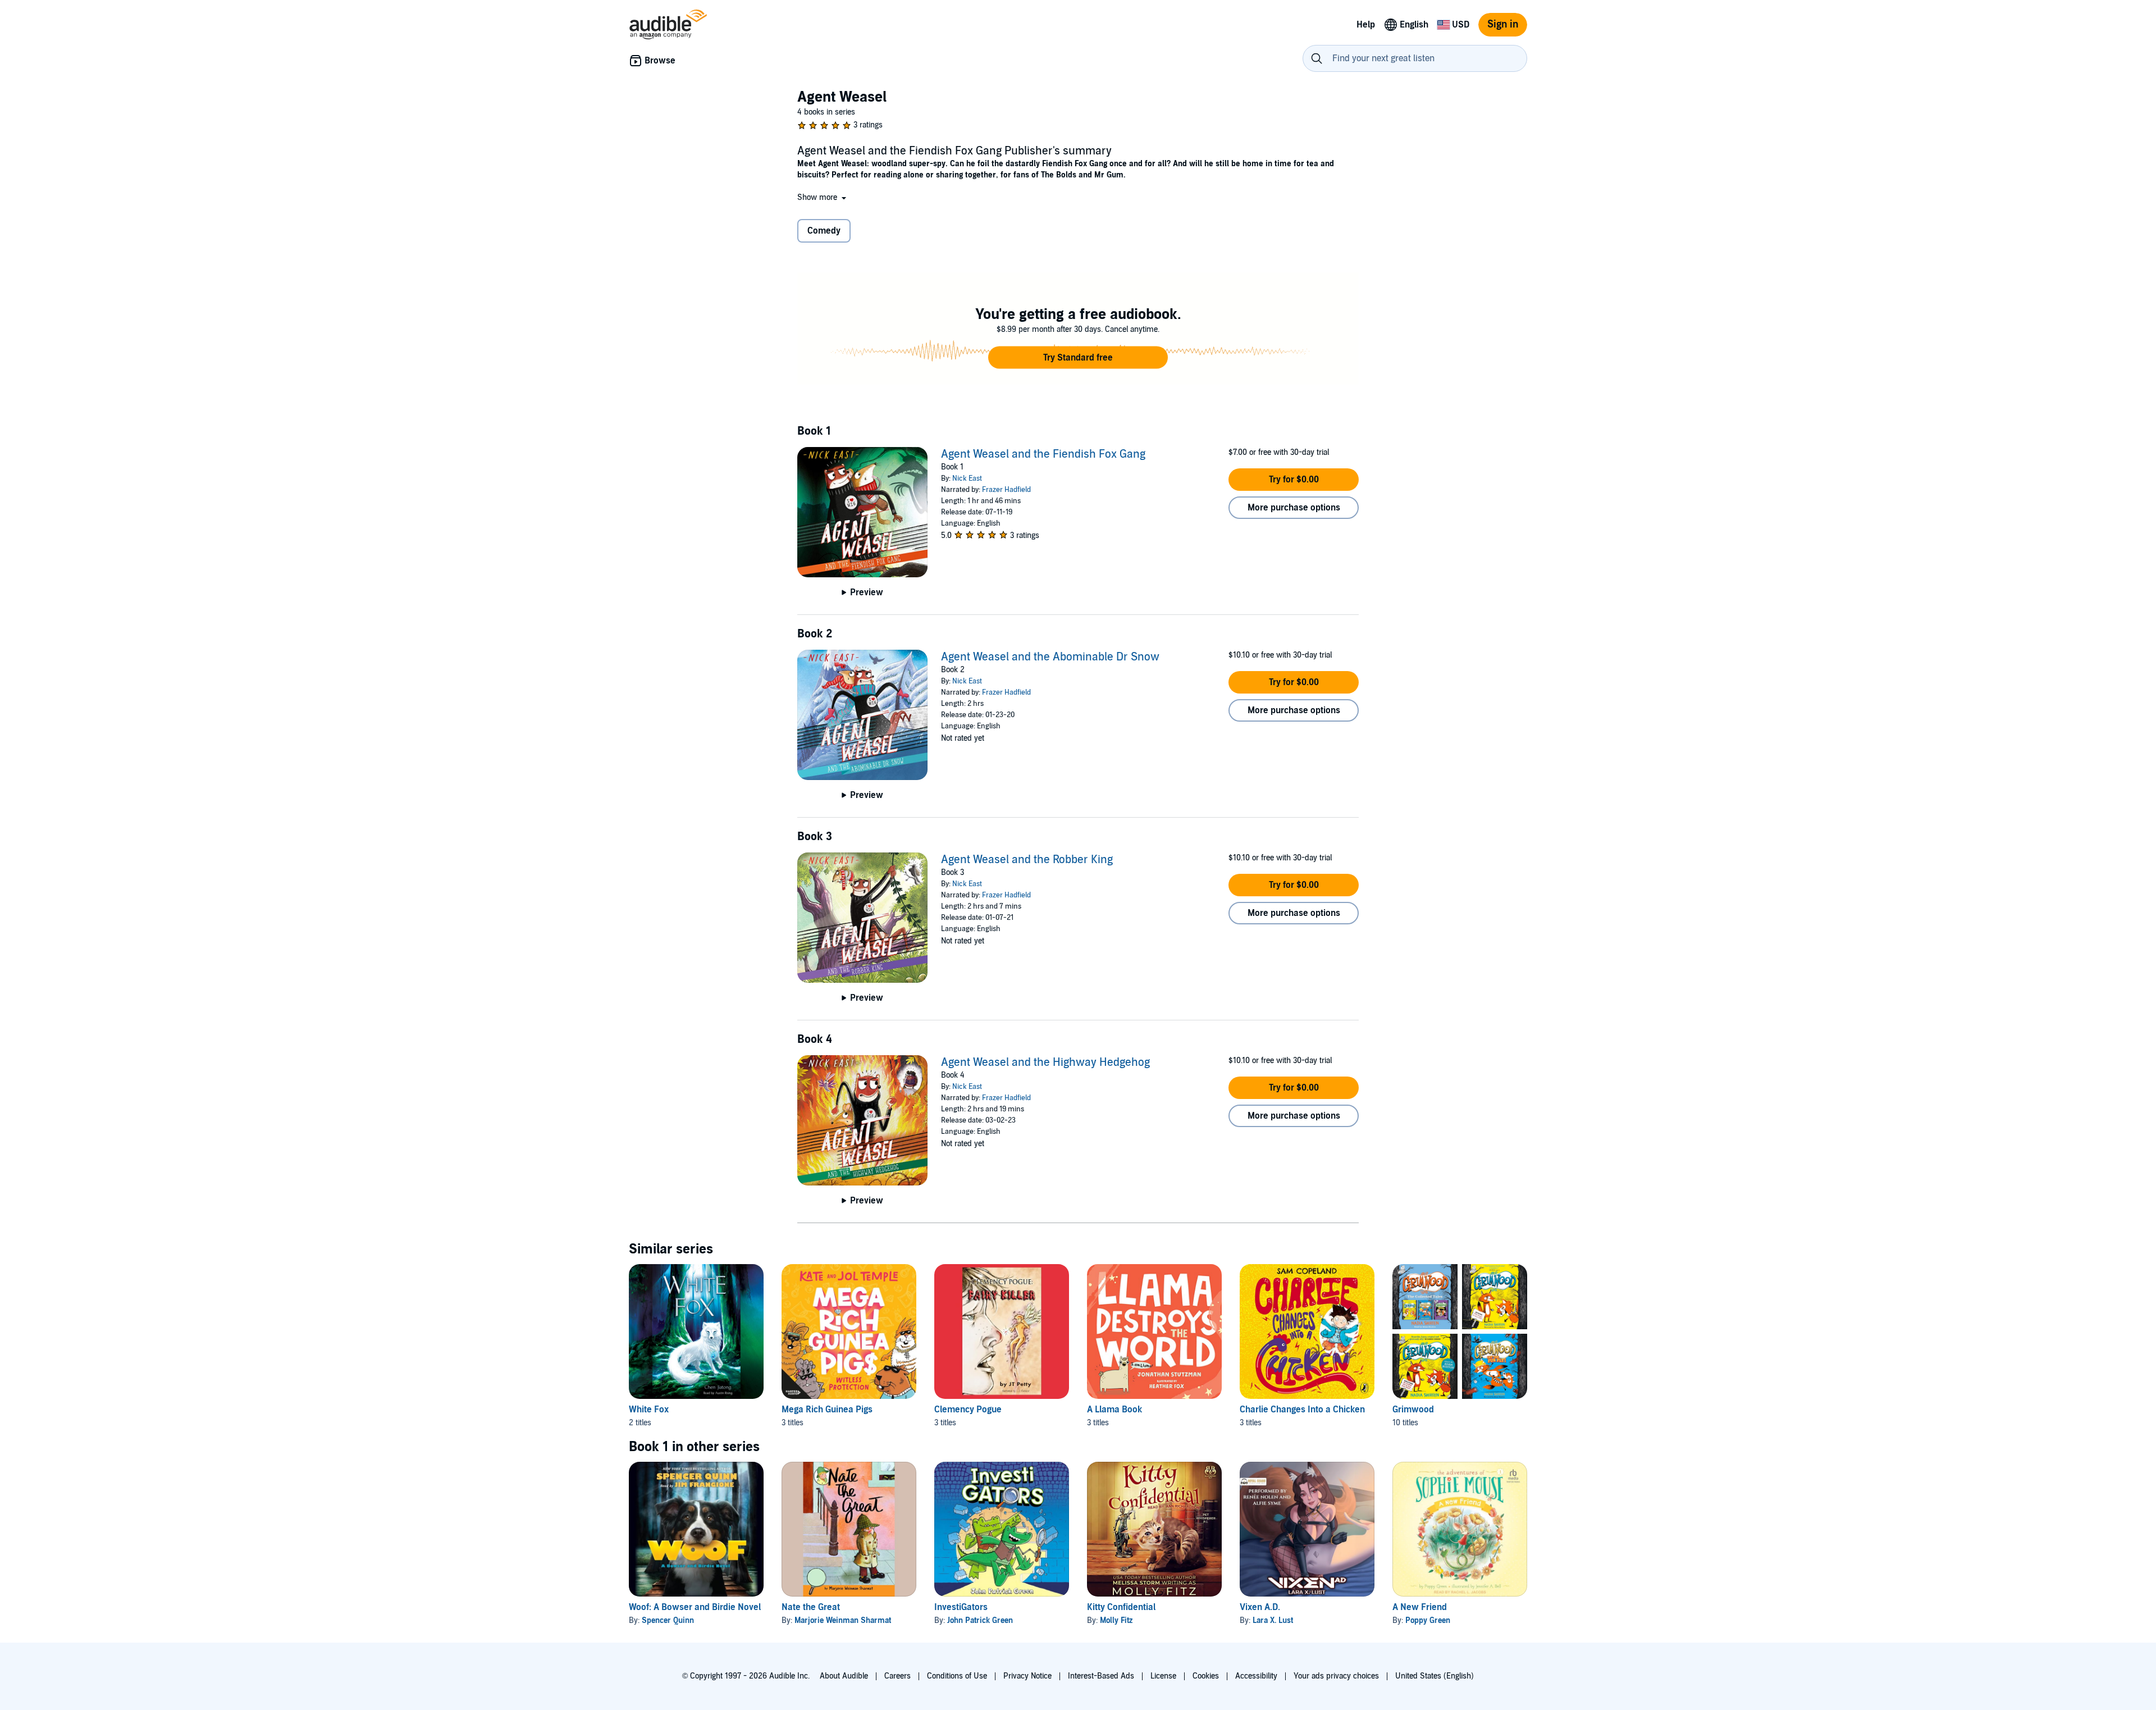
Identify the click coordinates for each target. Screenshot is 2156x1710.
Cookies (1206, 1676)
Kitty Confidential (1121, 1607)
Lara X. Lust (1273, 1620)
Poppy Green (1428, 1620)
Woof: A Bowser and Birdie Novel (695, 1607)
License (1163, 1676)
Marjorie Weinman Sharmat (843, 1620)
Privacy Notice (1027, 1676)
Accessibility (1256, 1676)
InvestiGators (961, 1607)
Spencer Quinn (668, 1620)
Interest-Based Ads (1101, 1676)
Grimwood (1413, 1410)
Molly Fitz (1116, 1620)
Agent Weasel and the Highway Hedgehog (1045, 1063)
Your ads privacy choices (1336, 1676)
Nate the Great (811, 1607)
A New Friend (1420, 1607)
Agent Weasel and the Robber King (1027, 860)
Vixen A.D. (1260, 1607)
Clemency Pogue (968, 1410)
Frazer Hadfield (1006, 490)
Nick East (967, 478)
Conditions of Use (957, 1676)
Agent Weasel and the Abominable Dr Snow (1050, 657)
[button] (823, 197)
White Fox (649, 1410)
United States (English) (1435, 1676)
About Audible (844, 1676)
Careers (897, 1676)
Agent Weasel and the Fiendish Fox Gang (1043, 454)
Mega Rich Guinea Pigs (827, 1410)
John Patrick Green (980, 1620)
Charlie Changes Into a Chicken (1302, 1410)
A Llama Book (1114, 1410)
